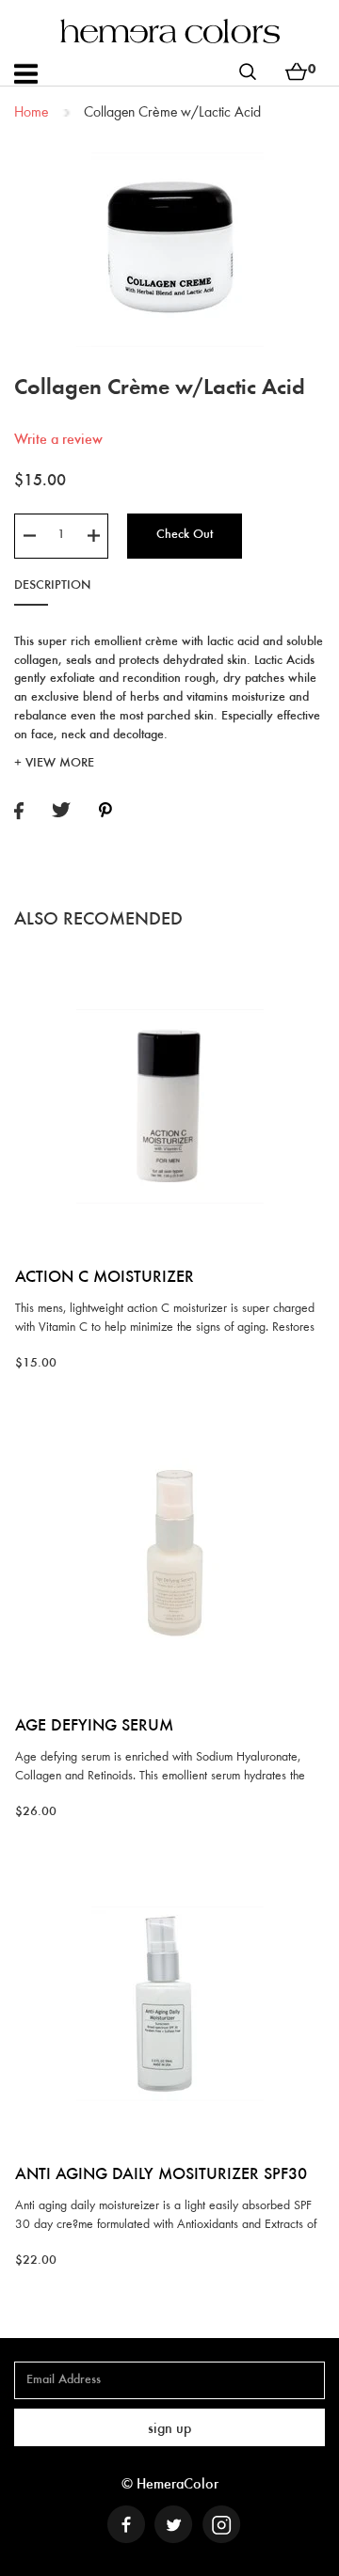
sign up (169, 2429)
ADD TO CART (170, 964)
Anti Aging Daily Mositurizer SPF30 (161, 2175)
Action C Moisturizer (105, 1278)
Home (31, 113)
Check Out (185, 535)
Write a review (58, 440)
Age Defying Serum (94, 1727)
